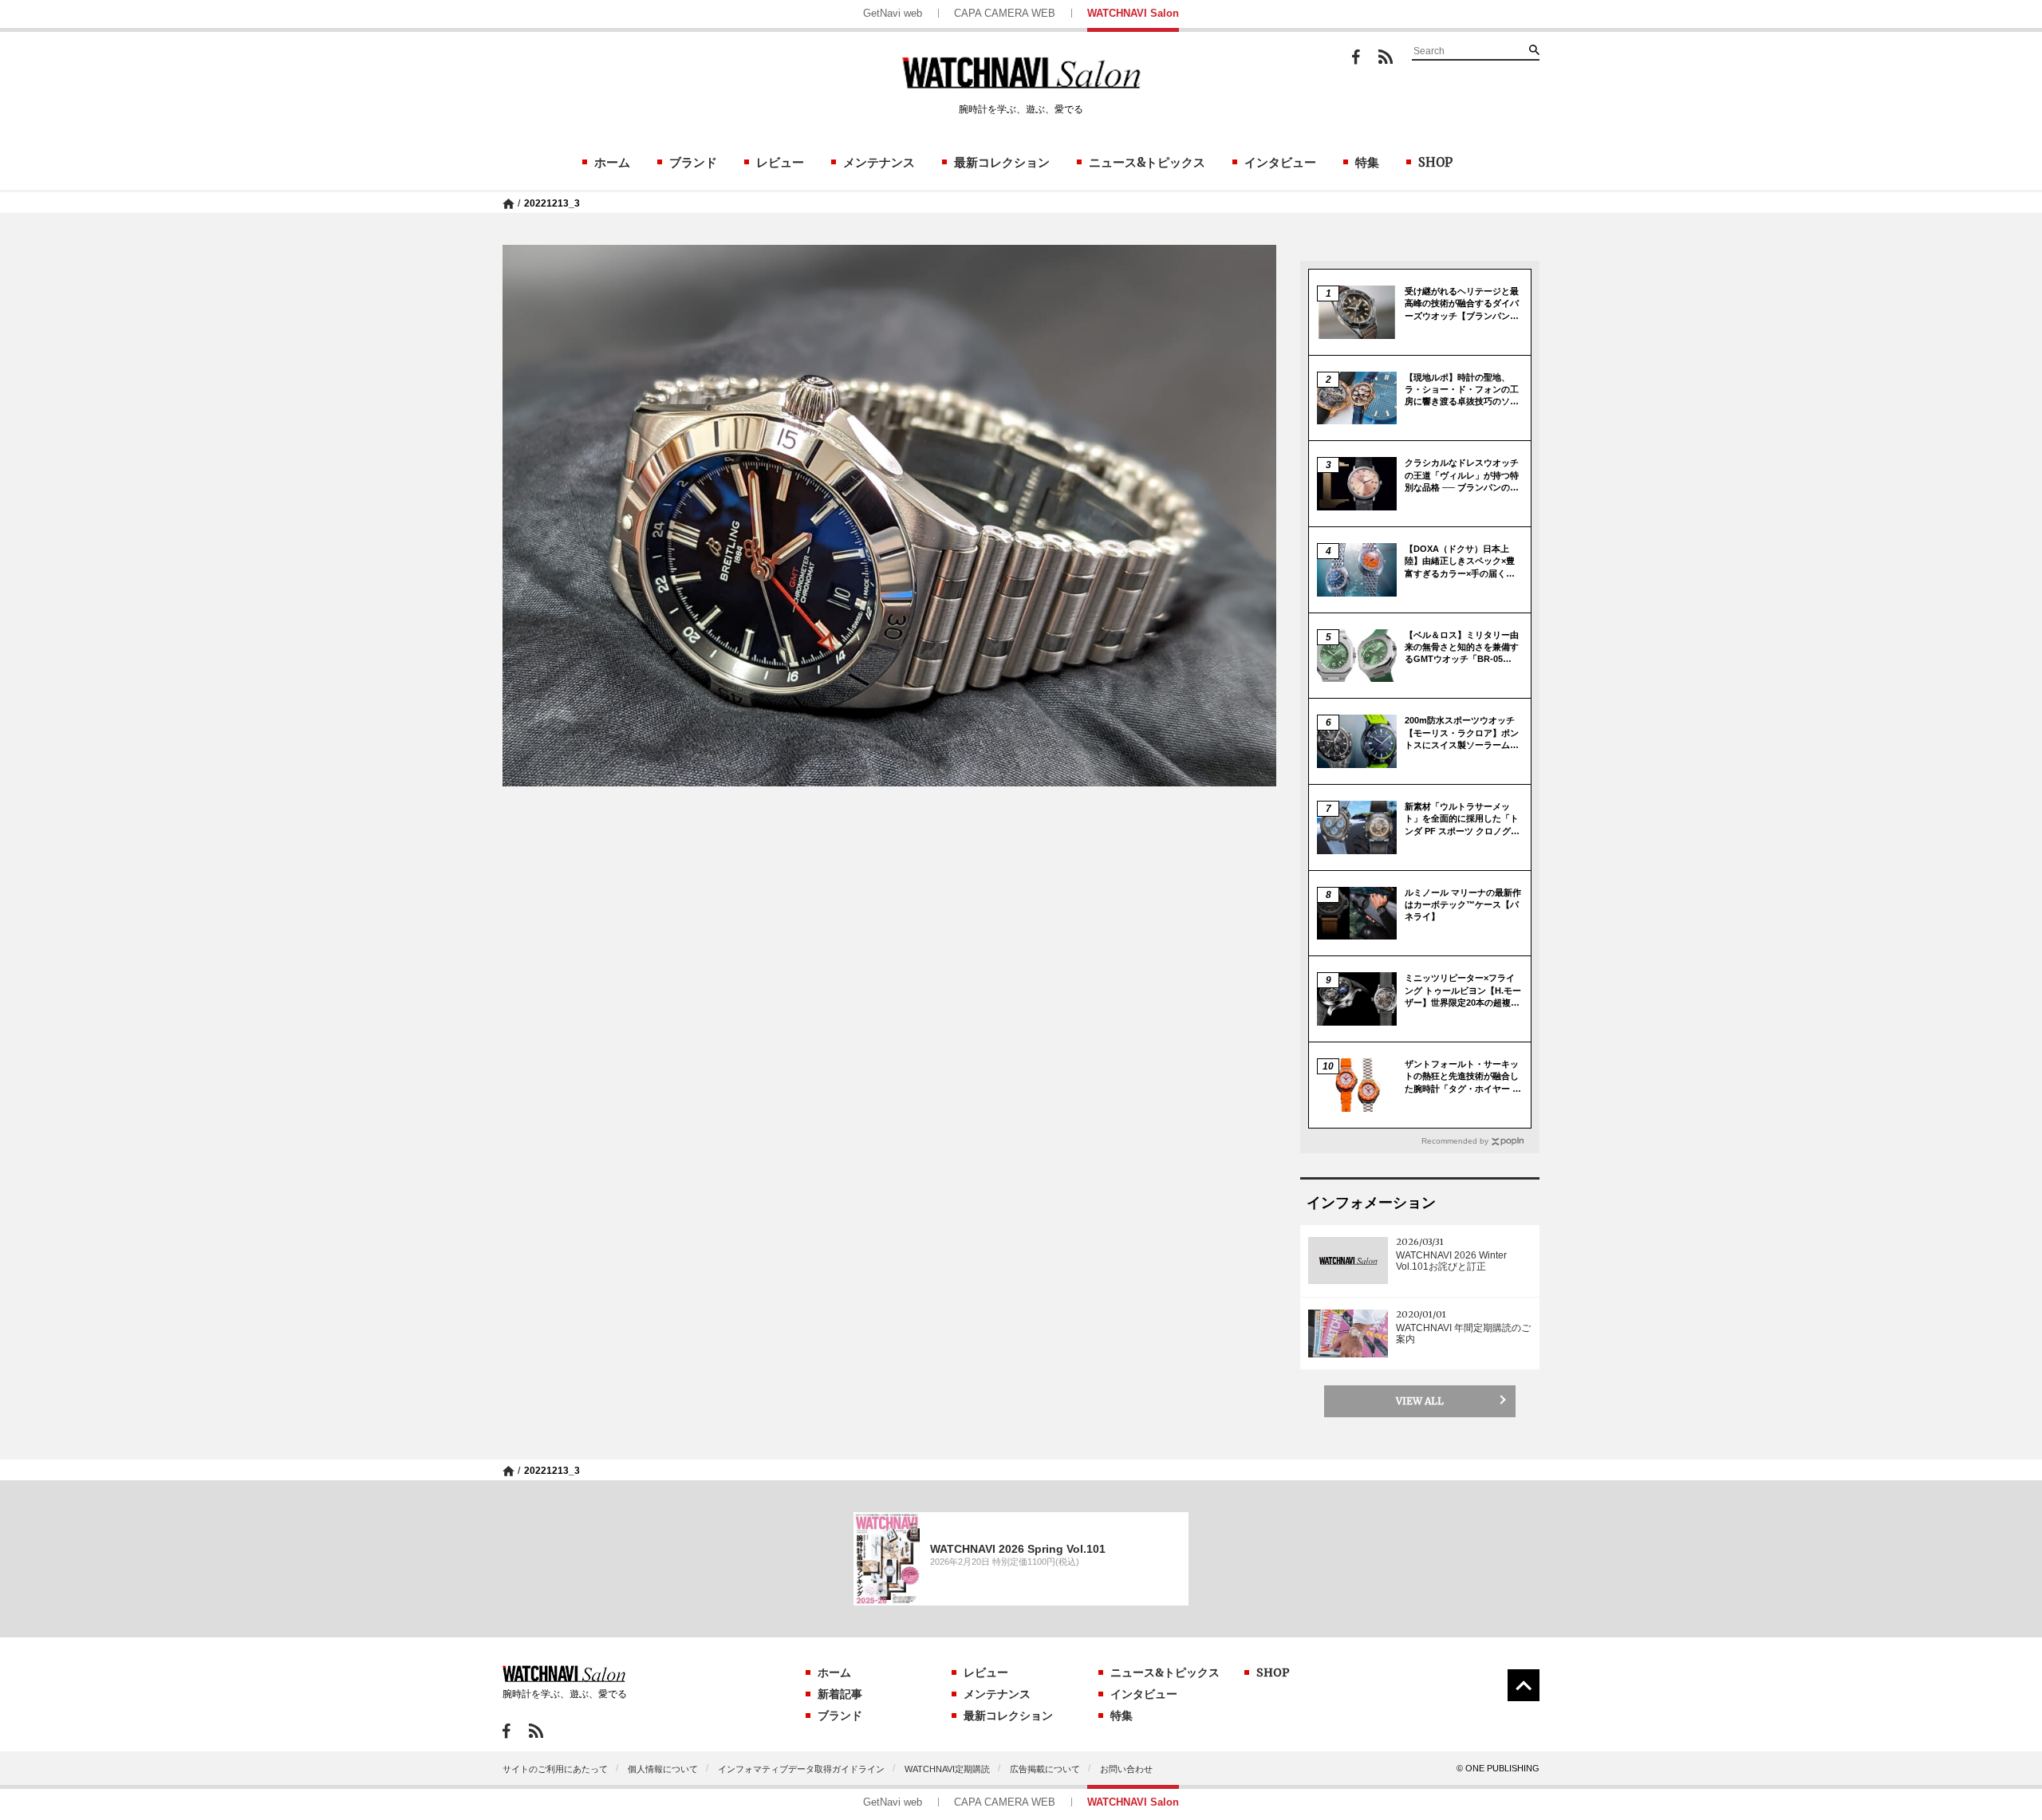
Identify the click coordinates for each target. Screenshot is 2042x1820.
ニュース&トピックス (1147, 162)
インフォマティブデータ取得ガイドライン (801, 1769)
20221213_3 (552, 203)
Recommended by (1455, 1141)
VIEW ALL (1420, 1401)
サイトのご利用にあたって (555, 1769)
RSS (1386, 57)
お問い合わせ (1126, 1769)
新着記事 (840, 1694)
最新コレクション (1002, 162)
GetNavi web (893, 13)
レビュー (780, 162)
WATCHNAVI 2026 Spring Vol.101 (1018, 1549)
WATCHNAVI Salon (1133, 13)
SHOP (1435, 162)
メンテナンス (879, 162)
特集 (1367, 162)
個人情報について (663, 1769)
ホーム (612, 162)
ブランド (693, 162)
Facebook (1356, 57)
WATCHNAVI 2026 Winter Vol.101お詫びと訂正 (1451, 1261)
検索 (1534, 49)
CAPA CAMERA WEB (1005, 13)
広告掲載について (1045, 1769)
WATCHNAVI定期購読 (947, 1769)
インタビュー (1280, 162)
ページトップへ (1524, 1685)
